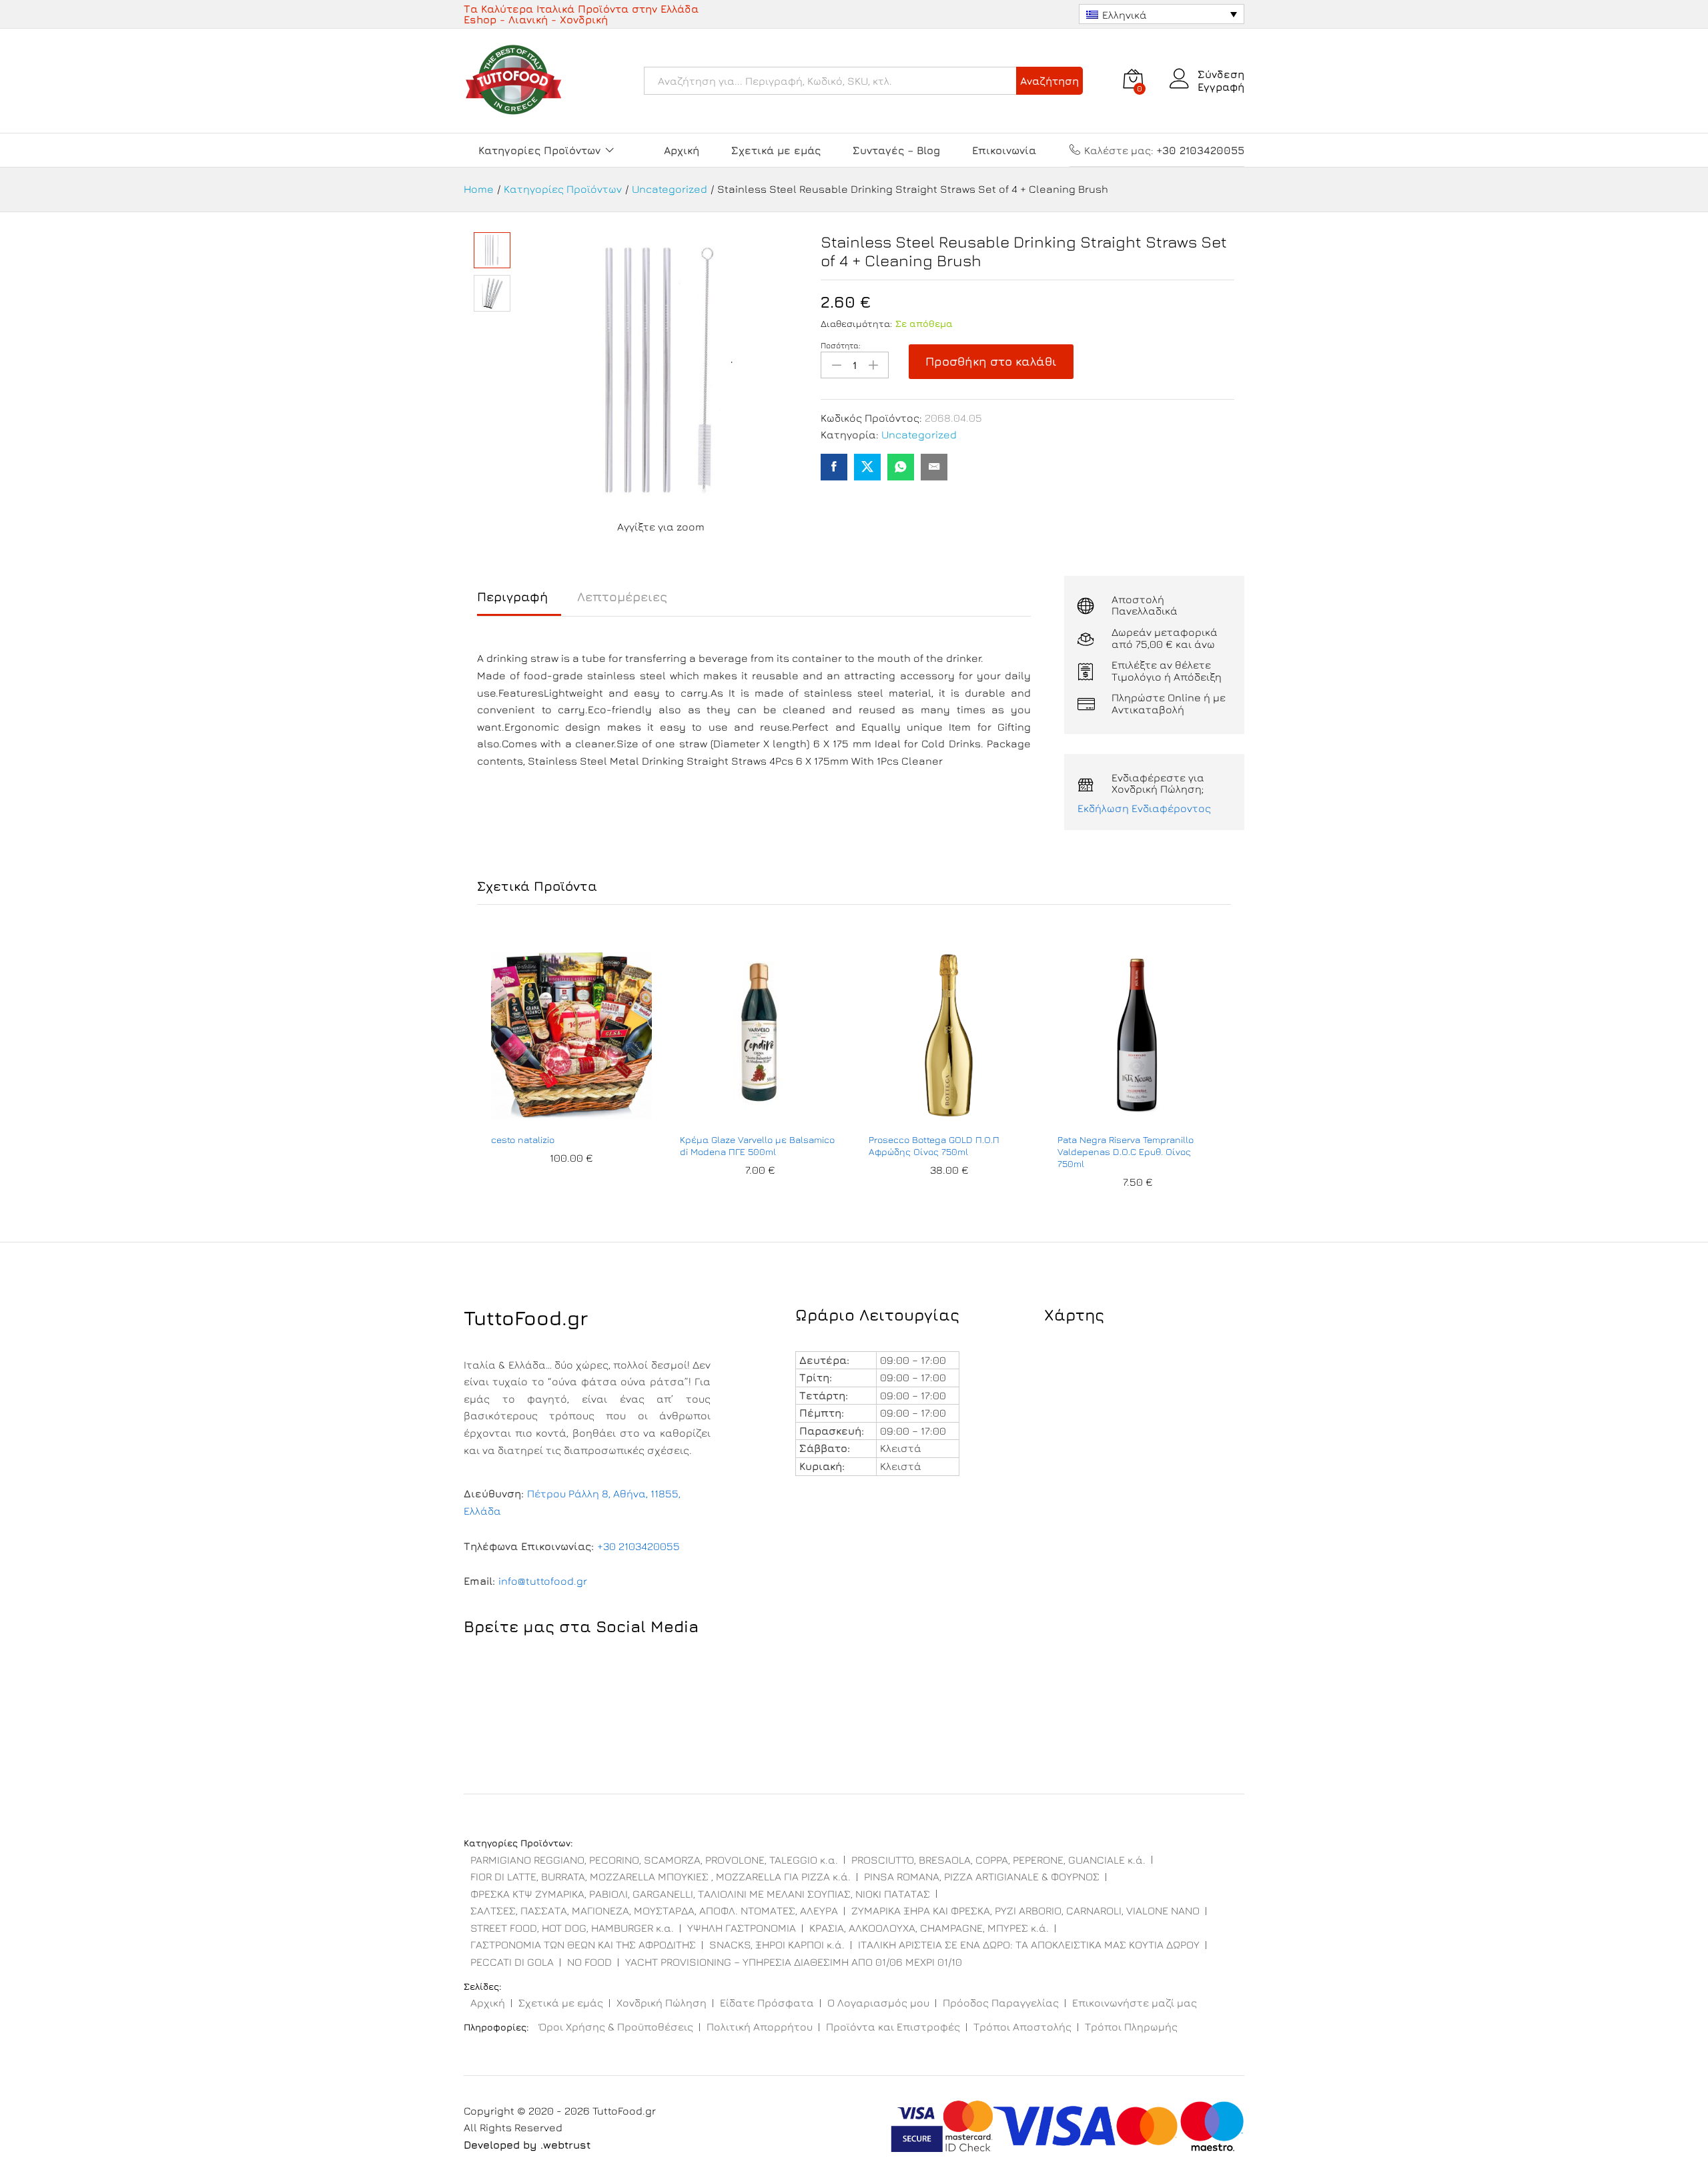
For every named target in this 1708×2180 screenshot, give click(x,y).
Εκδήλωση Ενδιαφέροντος (1144, 808)
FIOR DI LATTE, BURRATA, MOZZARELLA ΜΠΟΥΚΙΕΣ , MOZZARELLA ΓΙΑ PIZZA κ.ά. (661, 1876)
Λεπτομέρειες (622, 597)
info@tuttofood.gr (543, 1581)
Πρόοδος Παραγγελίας (1001, 2003)
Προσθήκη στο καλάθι (991, 361)
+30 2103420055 (638, 1546)
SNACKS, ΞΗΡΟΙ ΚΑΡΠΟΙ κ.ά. (777, 1944)
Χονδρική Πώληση (662, 2003)
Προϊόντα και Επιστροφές (893, 2027)
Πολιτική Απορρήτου (760, 2027)
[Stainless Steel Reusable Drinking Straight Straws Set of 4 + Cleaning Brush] (834, 467)
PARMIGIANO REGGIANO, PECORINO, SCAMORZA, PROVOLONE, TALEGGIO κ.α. (654, 1860)
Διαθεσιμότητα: (856, 323)
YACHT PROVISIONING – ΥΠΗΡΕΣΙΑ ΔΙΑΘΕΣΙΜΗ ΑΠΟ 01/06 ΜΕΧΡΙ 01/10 (794, 1962)
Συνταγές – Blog (896, 150)
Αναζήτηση (1049, 81)
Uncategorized (919, 434)
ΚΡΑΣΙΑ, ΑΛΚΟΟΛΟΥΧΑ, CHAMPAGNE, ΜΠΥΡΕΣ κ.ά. (929, 1928)
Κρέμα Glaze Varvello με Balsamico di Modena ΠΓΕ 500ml (757, 1145)
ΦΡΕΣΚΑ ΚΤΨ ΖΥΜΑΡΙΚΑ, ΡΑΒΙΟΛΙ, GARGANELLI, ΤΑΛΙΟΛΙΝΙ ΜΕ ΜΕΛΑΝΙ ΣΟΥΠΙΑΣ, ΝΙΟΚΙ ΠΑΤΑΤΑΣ (700, 1894)
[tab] (519, 603)
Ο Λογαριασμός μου (878, 2003)
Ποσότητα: (841, 346)
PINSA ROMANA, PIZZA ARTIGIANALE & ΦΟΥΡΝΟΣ (982, 1876)
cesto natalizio (523, 1139)
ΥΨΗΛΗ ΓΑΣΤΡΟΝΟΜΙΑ (742, 1928)
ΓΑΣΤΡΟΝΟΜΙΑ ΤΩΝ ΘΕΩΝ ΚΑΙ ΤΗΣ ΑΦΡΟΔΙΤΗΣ (583, 1944)
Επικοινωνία (1004, 150)
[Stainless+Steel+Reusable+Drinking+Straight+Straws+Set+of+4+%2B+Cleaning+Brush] (867, 467)
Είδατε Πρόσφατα (767, 2003)
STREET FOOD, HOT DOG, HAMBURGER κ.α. (572, 1928)
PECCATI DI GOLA (512, 1962)
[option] (571, 1072)
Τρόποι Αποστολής (1022, 2027)
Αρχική (682, 150)
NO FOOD (589, 1962)
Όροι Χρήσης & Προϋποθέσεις (616, 2027)
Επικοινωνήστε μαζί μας (1135, 2003)
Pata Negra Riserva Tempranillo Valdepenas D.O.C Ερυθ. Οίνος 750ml (1126, 1151)
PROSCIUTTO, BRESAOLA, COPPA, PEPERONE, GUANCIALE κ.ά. (998, 1860)
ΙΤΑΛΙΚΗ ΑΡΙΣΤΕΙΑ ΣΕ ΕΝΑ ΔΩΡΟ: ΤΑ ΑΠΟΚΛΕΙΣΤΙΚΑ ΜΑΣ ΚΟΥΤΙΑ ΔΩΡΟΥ (1029, 1944)
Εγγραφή (1221, 87)
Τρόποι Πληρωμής (1131, 2027)
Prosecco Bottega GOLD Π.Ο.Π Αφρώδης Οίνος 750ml (934, 1145)
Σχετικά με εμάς (776, 150)
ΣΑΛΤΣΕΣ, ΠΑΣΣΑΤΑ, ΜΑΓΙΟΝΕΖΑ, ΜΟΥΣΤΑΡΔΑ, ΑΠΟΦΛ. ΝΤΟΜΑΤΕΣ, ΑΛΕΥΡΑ (654, 1910)
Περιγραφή (512, 597)
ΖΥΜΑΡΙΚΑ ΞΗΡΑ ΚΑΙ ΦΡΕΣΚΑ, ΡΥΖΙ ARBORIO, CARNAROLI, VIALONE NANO (1025, 1910)
